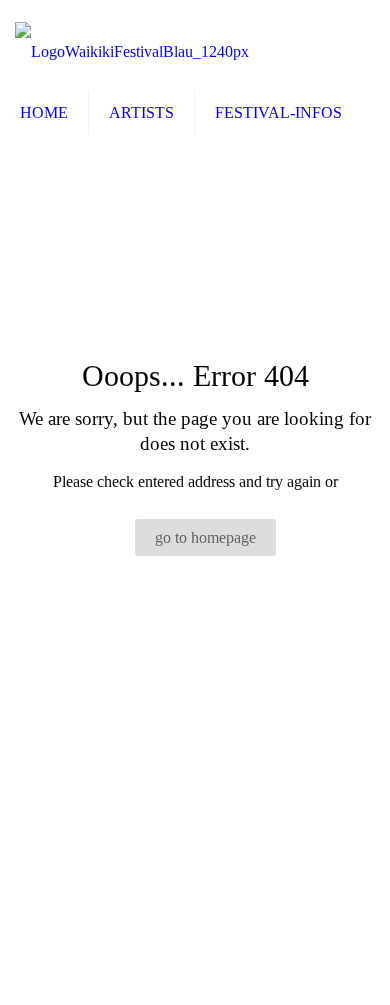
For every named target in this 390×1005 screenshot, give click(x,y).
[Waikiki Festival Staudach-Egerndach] (132, 46)
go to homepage (205, 537)
